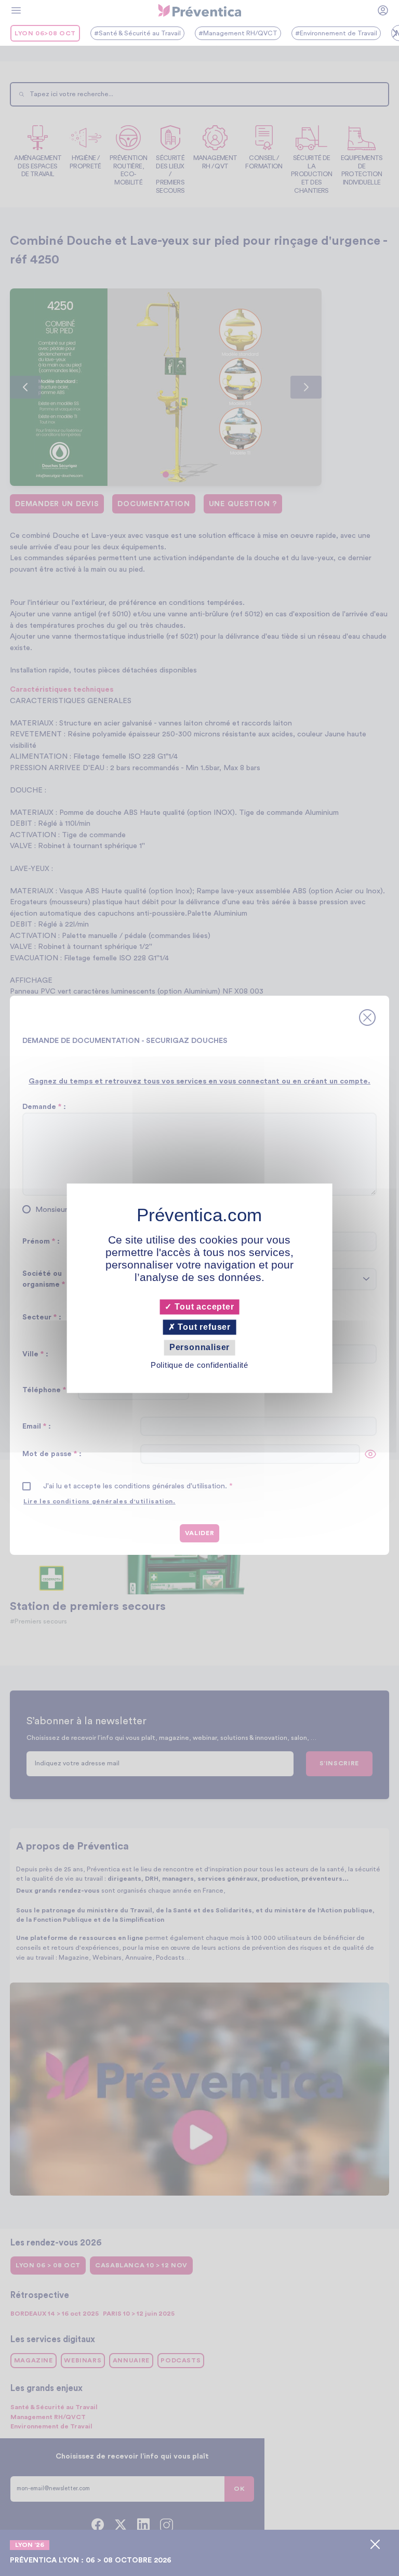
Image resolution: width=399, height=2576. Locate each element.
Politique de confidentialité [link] (199, 1365)
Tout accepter (203, 1307)
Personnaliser (199, 1348)
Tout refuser (203, 1327)
